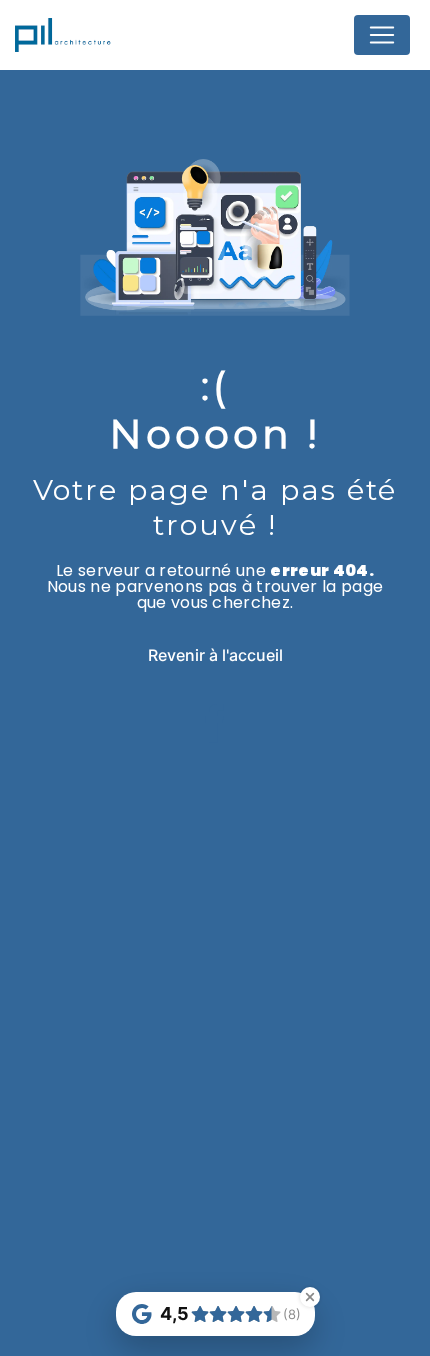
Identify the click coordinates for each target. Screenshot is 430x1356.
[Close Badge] (310, 1297)
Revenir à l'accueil (215, 655)
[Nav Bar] (382, 35)
